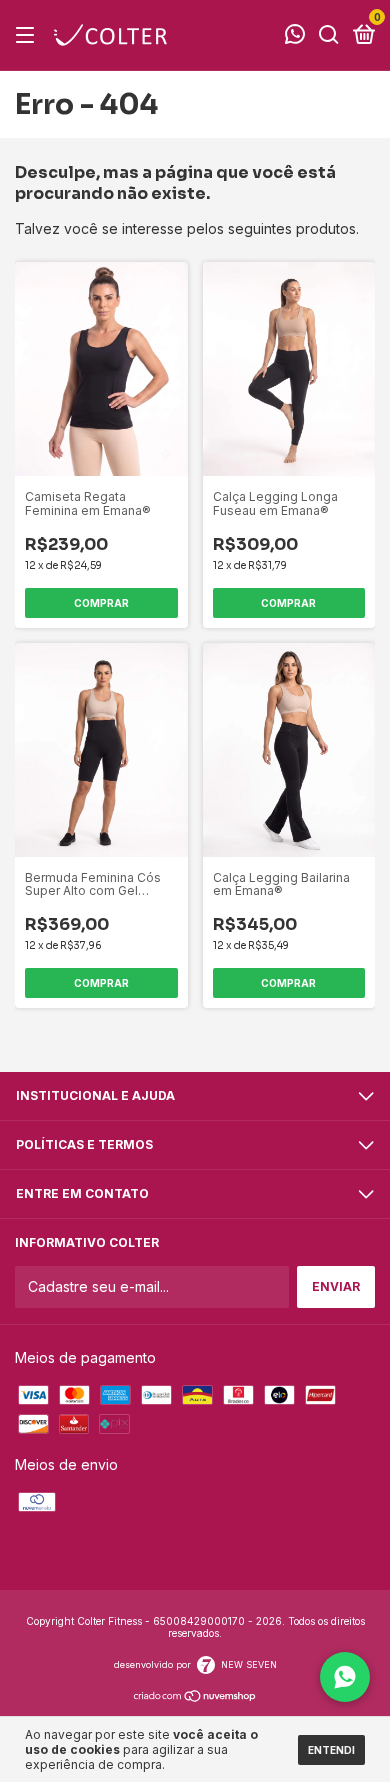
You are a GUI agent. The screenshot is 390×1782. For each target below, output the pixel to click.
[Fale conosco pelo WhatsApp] (295, 36)
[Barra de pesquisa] (329, 35)
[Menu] (28, 35)
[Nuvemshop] (195, 1697)
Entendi (331, 1750)
